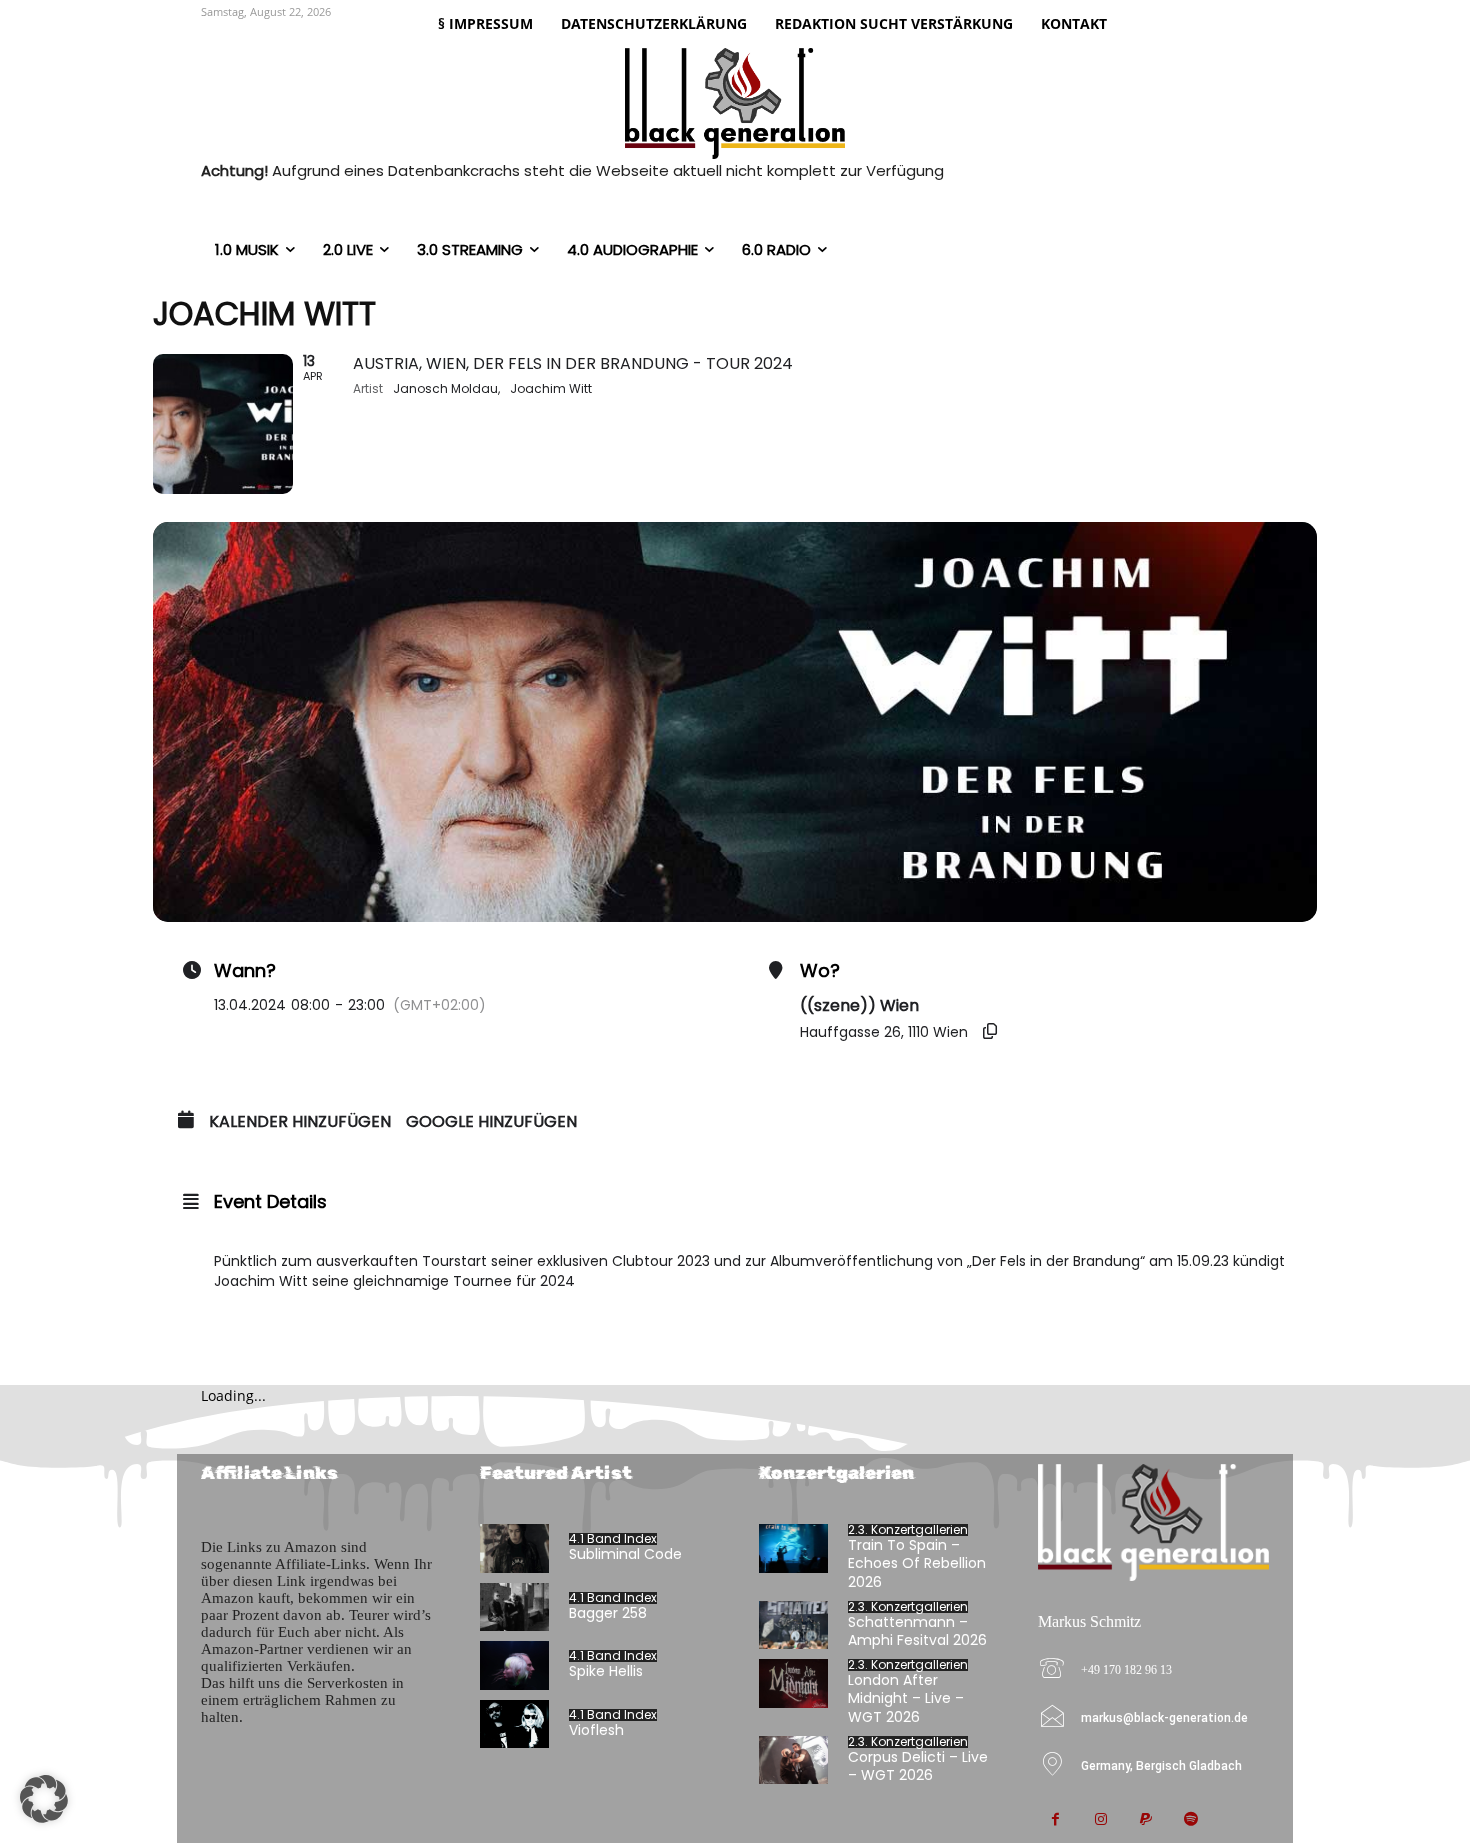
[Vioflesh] (514, 1724)
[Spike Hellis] (514, 1665)
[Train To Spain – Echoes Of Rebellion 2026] (793, 1548)
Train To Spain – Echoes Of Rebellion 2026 (917, 1563)
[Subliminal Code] (514, 1548)
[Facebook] (1055, 1820)
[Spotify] (1190, 1820)
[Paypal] (1145, 1820)
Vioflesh (596, 1730)
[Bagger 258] (514, 1607)
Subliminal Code (625, 1554)
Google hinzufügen (491, 1122)
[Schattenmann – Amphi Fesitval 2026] (793, 1625)
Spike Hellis (606, 1671)
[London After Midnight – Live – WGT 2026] (793, 1683)
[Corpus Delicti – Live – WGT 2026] (793, 1760)
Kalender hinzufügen (300, 1122)
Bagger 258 (608, 1613)
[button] (44, 1799)
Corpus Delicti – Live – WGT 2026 (918, 1766)
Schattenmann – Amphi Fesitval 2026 (917, 1631)
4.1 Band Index (613, 1539)
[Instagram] (1100, 1820)
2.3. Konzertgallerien (908, 1530)
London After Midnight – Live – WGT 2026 (906, 1698)
